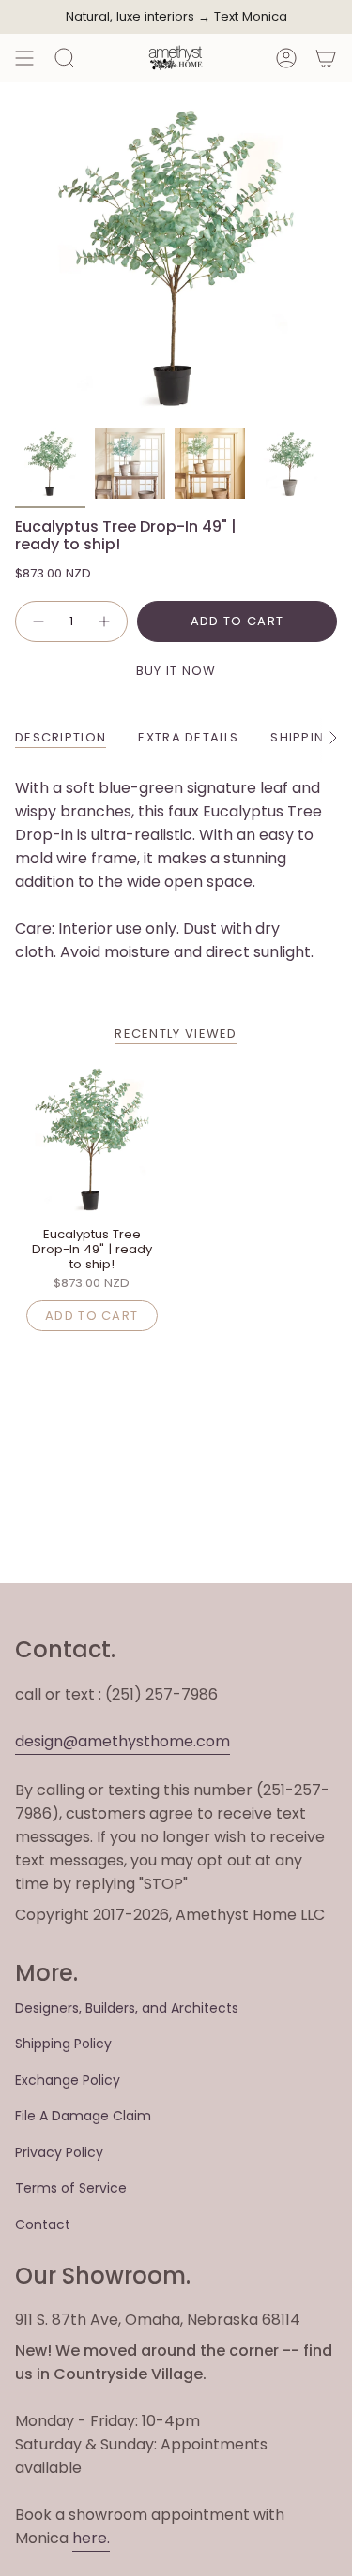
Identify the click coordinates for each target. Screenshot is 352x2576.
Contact (43, 2224)
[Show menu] (24, 58)
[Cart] (326, 58)
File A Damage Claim (83, 2116)
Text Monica (251, 17)
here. (91, 2538)
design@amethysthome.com (122, 1741)
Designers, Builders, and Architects (127, 2008)
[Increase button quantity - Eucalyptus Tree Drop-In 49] (105, 622)
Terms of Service (71, 2188)
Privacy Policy (59, 2152)
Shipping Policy (63, 2044)
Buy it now (176, 671)
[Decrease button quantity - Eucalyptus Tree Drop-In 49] (38, 622)
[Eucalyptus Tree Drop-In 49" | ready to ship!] (92, 1140)
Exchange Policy (68, 2080)
